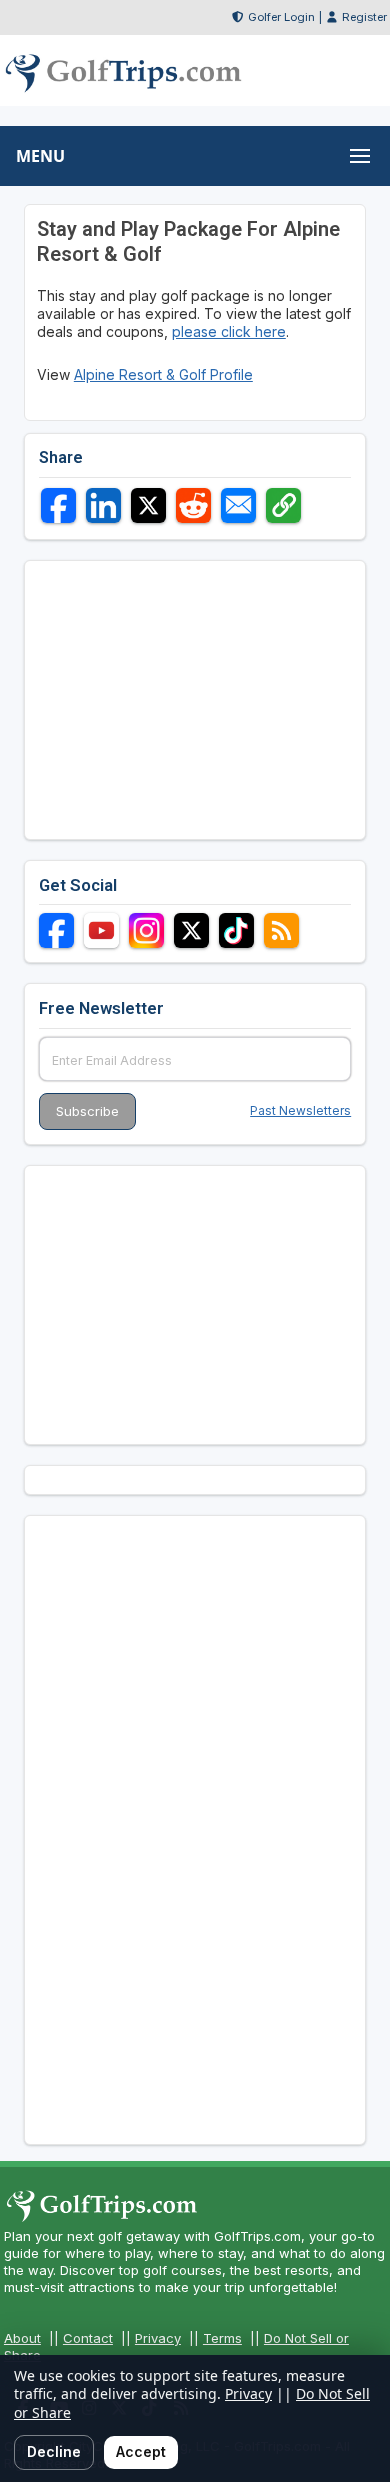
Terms (222, 2338)
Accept (141, 2451)
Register (364, 17)
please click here (229, 331)
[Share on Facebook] (58, 505)
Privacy (158, 2338)
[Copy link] (283, 505)
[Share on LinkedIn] (103, 505)
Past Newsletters (300, 1110)
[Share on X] (148, 505)
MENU (40, 156)
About (22, 2338)
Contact (88, 2338)
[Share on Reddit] (193, 505)
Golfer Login (281, 17)
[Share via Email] (238, 505)
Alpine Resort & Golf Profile (163, 374)
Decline (54, 2451)
